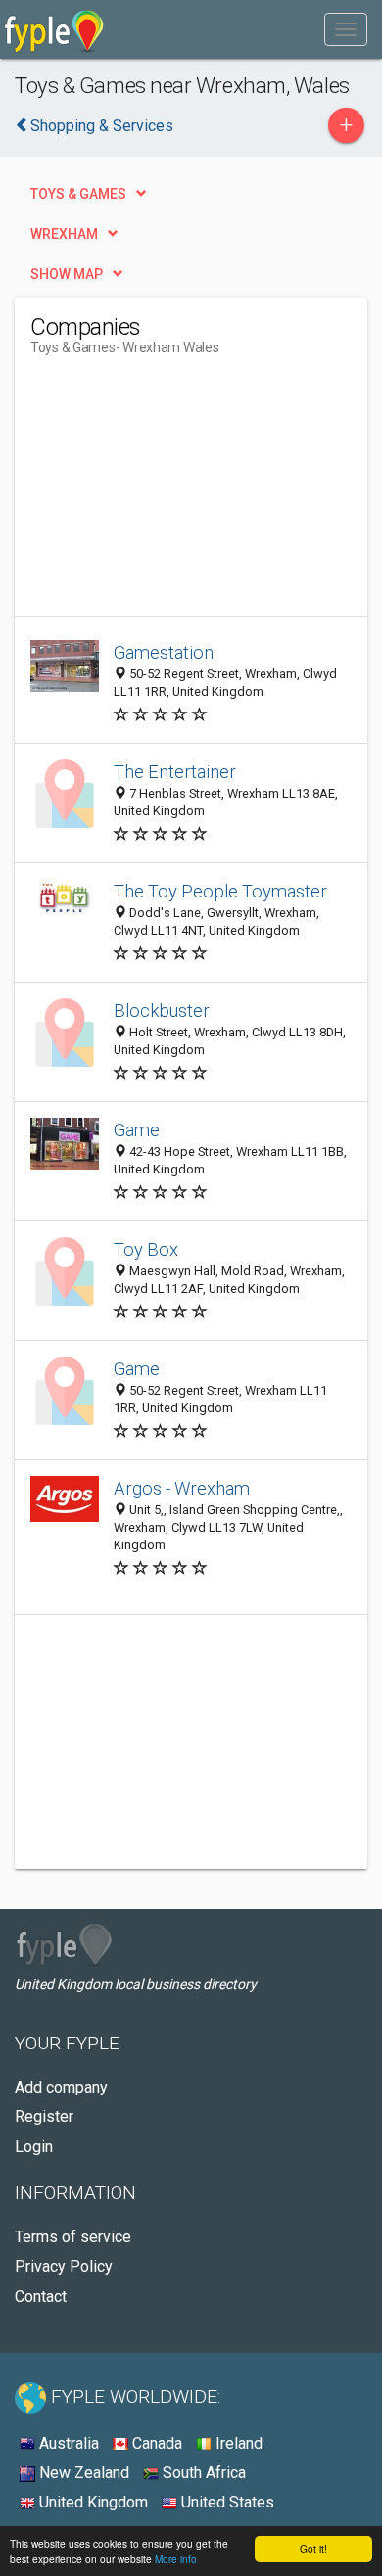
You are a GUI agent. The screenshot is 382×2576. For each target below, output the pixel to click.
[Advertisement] (177, 493)
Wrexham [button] (64, 234)
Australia (67, 2443)
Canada (155, 2443)
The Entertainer (175, 772)
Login (34, 2147)
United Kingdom (92, 2502)
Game (137, 1130)
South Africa (202, 2473)
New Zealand (82, 2473)
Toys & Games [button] (78, 194)
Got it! (313, 2548)
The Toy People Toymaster (220, 891)
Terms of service (73, 2237)
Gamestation (164, 652)
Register (44, 2116)
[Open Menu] (346, 29)
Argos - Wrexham (182, 1488)
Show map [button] (67, 274)
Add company (61, 2087)
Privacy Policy (64, 2266)
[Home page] (54, 29)
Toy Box (146, 1249)
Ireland (237, 2443)
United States (226, 2502)
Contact (41, 2297)
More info (176, 2559)
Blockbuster (162, 1011)
